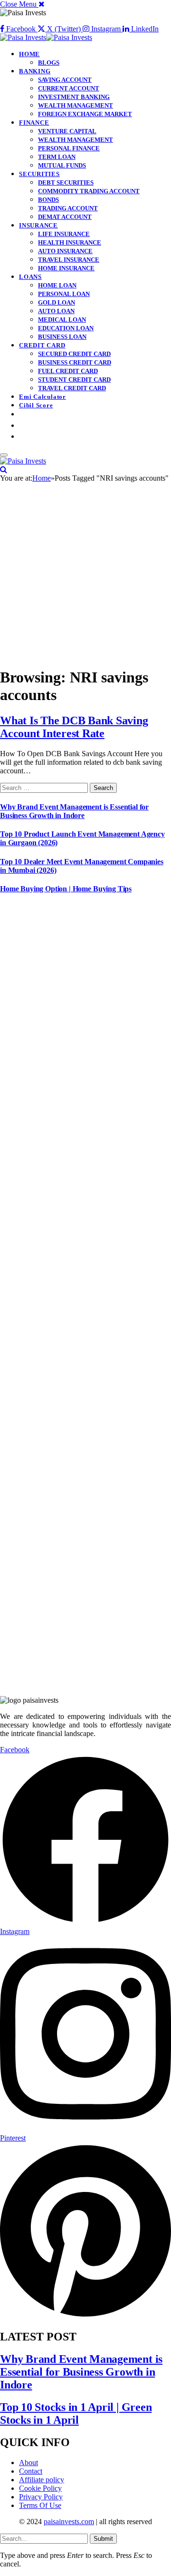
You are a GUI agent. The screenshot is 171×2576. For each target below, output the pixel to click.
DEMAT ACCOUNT (65, 217)
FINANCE (34, 123)
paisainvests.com (69, 2522)
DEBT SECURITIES (66, 183)
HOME (29, 54)
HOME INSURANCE (66, 268)
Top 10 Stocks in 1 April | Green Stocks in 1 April (76, 2413)
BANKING (35, 71)
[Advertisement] (85, 573)
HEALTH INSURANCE (70, 242)
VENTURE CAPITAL (67, 131)
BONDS (48, 200)
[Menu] (4, 455)
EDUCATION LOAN (66, 328)
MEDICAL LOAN (62, 320)
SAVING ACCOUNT (65, 80)
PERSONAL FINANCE (69, 148)
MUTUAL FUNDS (62, 165)
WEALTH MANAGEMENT (76, 105)
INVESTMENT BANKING (74, 97)
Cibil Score (36, 405)
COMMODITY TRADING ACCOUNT (89, 191)
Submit (103, 2539)
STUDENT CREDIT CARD (74, 380)
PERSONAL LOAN (64, 294)
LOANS (30, 277)
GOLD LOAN (57, 302)
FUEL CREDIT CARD (68, 371)
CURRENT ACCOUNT (69, 88)
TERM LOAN (57, 157)
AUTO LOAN (56, 311)
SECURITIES (39, 174)
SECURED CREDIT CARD (74, 354)
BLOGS (49, 63)
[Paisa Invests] (46, 37)
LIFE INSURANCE (64, 234)
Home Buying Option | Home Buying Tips (66, 889)
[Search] (4, 469)
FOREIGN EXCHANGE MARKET (85, 114)
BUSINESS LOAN (62, 337)
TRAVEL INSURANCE (69, 260)
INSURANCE (38, 225)
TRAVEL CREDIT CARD (72, 388)
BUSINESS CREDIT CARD (75, 362)
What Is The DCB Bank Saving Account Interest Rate (74, 727)
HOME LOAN (57, 285)
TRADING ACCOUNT (68, 208)
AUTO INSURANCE (65, 251)
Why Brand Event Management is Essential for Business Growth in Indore (74, 811)
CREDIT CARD (42, 345)
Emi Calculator (43, 397)
